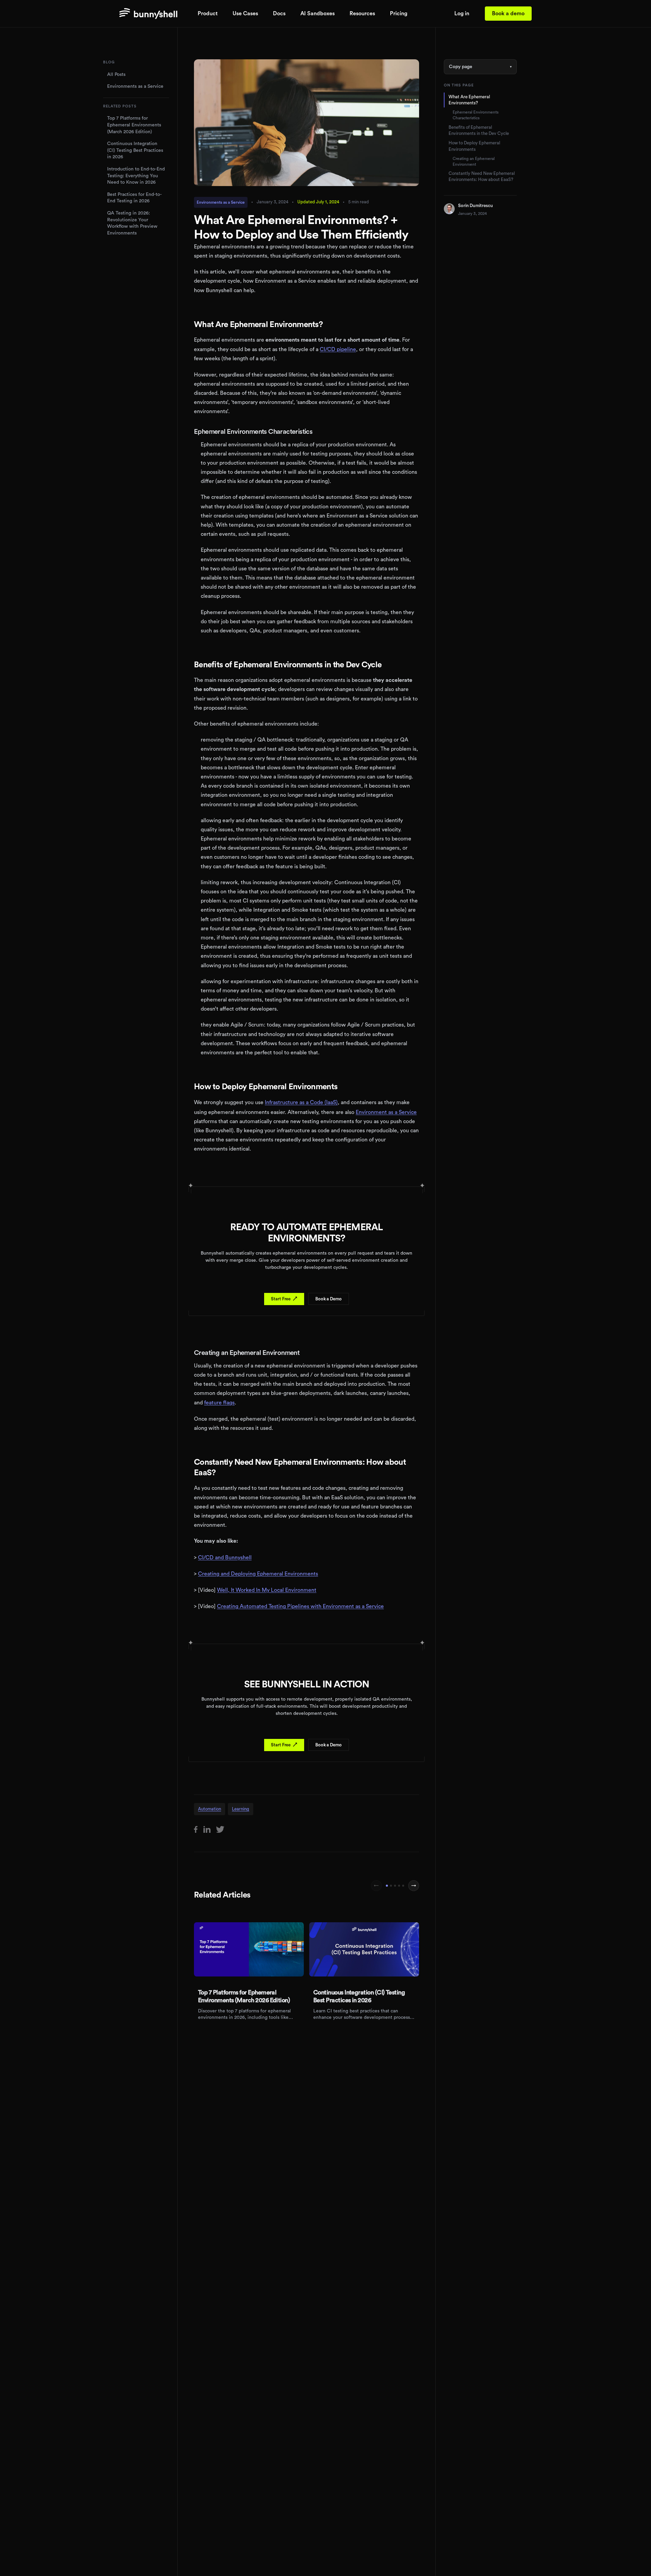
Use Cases (245, 14)
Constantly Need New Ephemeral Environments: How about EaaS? (482, 176)
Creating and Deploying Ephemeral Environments (258, 1574)
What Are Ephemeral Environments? (469, 100)
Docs (279, 14)
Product (208, 14)
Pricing (399, 14)
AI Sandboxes (318, 14)
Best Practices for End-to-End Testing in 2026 (134, 198)
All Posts (116, 75)
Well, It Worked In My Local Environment (267, 1590)
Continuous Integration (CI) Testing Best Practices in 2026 (135, 150)
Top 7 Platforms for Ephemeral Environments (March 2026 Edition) (134, 125)
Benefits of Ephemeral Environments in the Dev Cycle (479, 130)
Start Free (284, 1299)
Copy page (480, 67)
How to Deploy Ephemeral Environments (474, 146)
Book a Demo (329, 1299)
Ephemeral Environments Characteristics (476, 115)
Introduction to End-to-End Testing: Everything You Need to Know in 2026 (136, 176)
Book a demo (508, 14)
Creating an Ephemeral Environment (474, 161)
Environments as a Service (135, 86)
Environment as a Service (386, 1112)
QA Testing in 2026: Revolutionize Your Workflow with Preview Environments (132, 223)
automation (210, 1809)
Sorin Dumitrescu (476, 206)
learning (241, 1809)
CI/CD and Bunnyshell (225, 1558)
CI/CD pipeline (338, 349)
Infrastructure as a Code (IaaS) (301, 1102)
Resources (362, 14)
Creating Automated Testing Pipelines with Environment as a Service (300, 1606)
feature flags (219, 1403)
